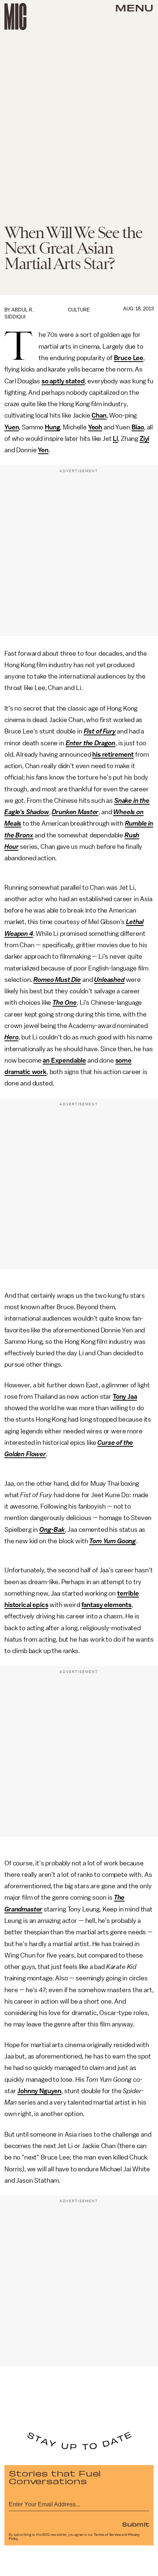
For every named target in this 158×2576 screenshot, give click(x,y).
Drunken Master (75, 812)
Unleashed (109, 980)
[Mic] (15, 17)
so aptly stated (63, 381)
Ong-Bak (52, 1530)
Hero (11, 1037)
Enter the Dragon (91, 743)
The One (65, 1003)
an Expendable (64, 1060)
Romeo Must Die (57, 980)
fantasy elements (107, 1605)
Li (115, 439)
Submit (136, 2524)
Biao (138, 427)
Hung (52, 427)
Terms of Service (107, 2535)
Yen (43, 450)
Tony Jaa (125, 1397)
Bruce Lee (129, 358)
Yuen (12, 427)
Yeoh (95, 427)
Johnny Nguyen (39, 2091)
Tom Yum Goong (113, 1541)
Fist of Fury (100, 731)
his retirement (113, 754)
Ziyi (144, 439)
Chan (99, 415)
